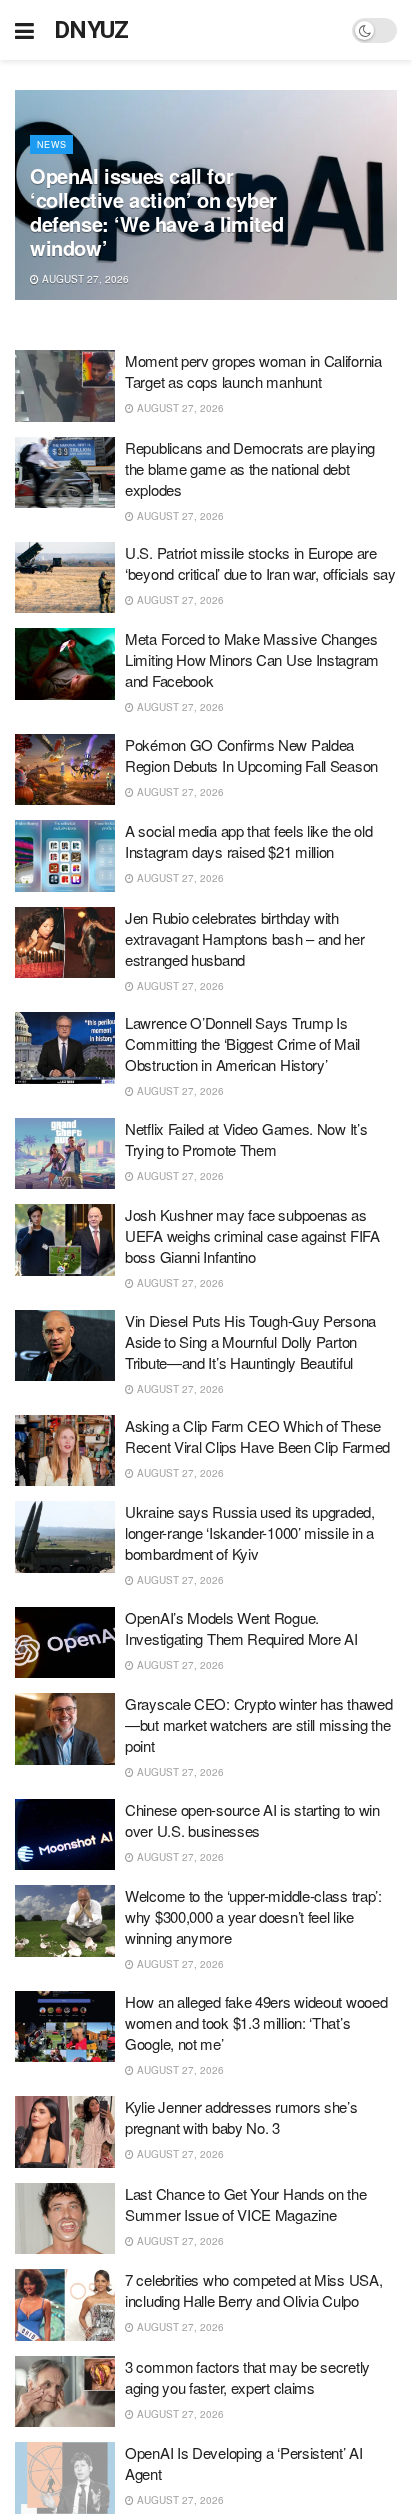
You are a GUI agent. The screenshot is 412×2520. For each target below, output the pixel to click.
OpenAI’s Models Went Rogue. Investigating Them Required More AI (241, 1628)
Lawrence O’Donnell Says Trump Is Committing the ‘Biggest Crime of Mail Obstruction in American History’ (242, 1043)
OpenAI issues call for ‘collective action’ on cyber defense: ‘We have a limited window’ (156, 211)
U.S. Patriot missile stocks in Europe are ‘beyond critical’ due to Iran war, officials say (260, 563)
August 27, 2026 (84, 279)
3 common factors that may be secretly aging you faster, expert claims (247, 2377)
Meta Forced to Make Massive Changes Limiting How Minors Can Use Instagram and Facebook (252, 659)
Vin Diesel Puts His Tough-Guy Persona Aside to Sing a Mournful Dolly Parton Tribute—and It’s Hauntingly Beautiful (250, 1341)
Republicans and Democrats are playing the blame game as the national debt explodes (250, 468)
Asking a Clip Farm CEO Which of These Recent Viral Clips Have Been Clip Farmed (257, 1436)
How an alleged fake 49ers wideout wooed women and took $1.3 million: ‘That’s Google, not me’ (256, 2022)
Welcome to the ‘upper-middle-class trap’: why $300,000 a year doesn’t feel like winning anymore (253, 1916)
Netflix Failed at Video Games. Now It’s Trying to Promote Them (246, 1139)
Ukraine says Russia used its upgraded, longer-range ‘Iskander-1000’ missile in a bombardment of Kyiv (250, 1532)
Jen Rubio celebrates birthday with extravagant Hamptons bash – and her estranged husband (245, 938)
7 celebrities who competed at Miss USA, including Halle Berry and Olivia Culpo (253, 2290)
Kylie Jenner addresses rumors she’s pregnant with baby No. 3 (241, 2117)
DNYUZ (91, 30)
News (51, 144)
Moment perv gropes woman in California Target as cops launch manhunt (253, 371)
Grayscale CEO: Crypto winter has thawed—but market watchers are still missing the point (258, 1724)
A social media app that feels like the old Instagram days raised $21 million (248, 841)
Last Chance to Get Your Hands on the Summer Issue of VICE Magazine (245, 2204)
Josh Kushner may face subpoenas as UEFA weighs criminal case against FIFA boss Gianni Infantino (252, 1235)
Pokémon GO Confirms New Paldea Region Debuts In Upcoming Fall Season (251, 755)
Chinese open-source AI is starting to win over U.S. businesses (252, 1820)
